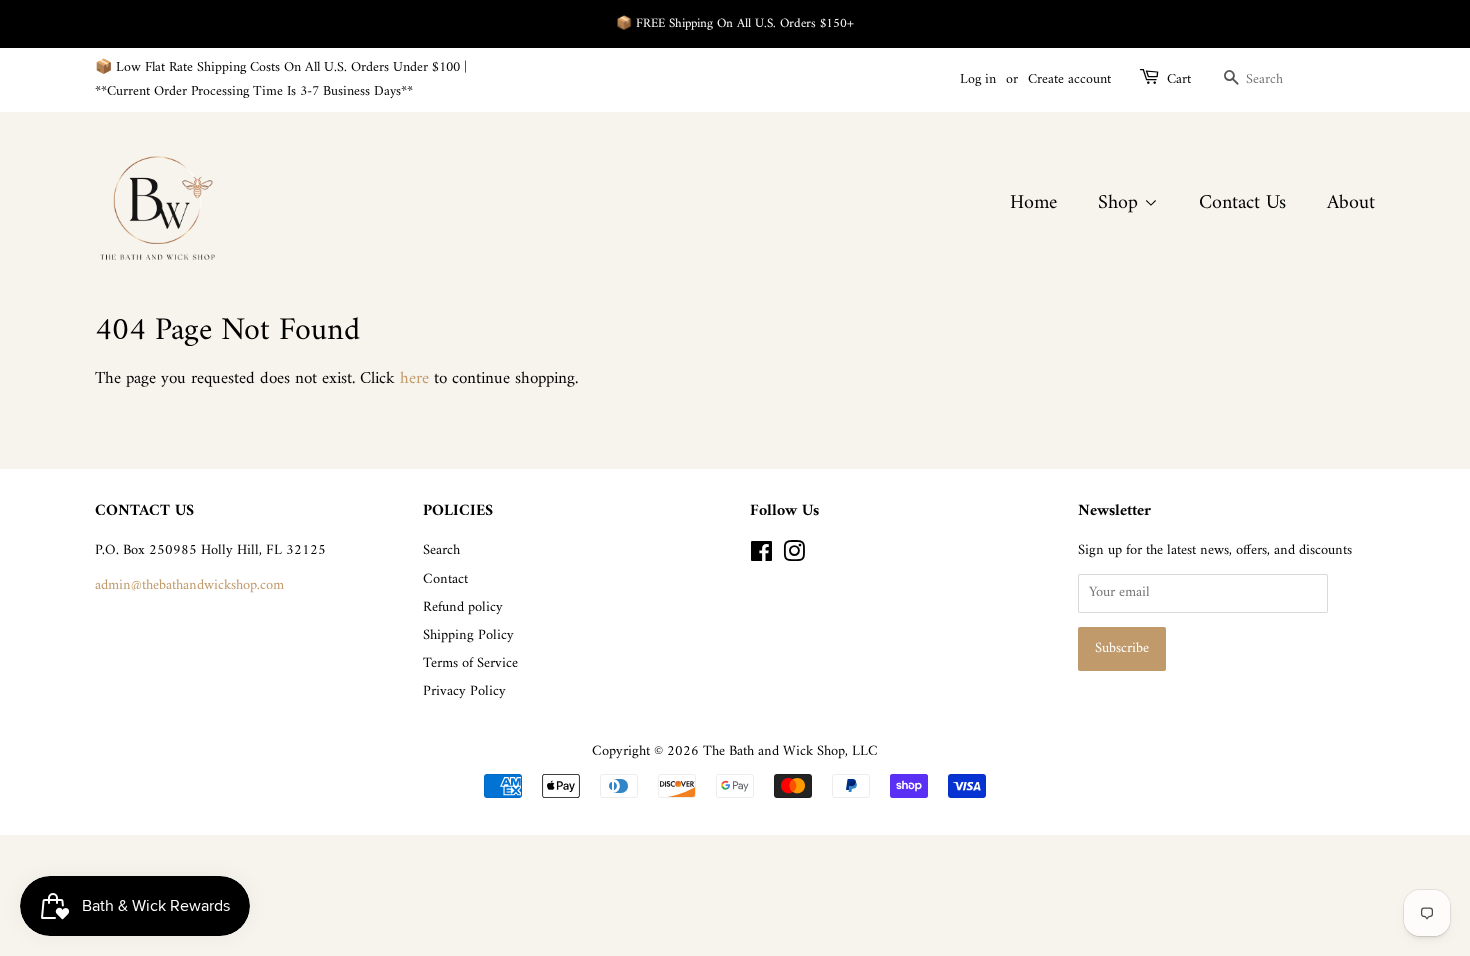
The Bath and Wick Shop (774, 751)
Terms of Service (470, 663)
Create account (1069, 79)
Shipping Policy (468, 635)
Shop (1121, 203)
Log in (978, 79)
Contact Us (1242, 203)
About (1351, 203)
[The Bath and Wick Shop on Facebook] (761, 556)
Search (441, 550)
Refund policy (463, 607)
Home (1033, 203)
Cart (1179, 80)
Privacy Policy (464, 691)
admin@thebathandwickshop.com (189, 585)
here (414, 379)
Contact (445, 579)
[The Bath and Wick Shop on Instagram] (794, 556)
